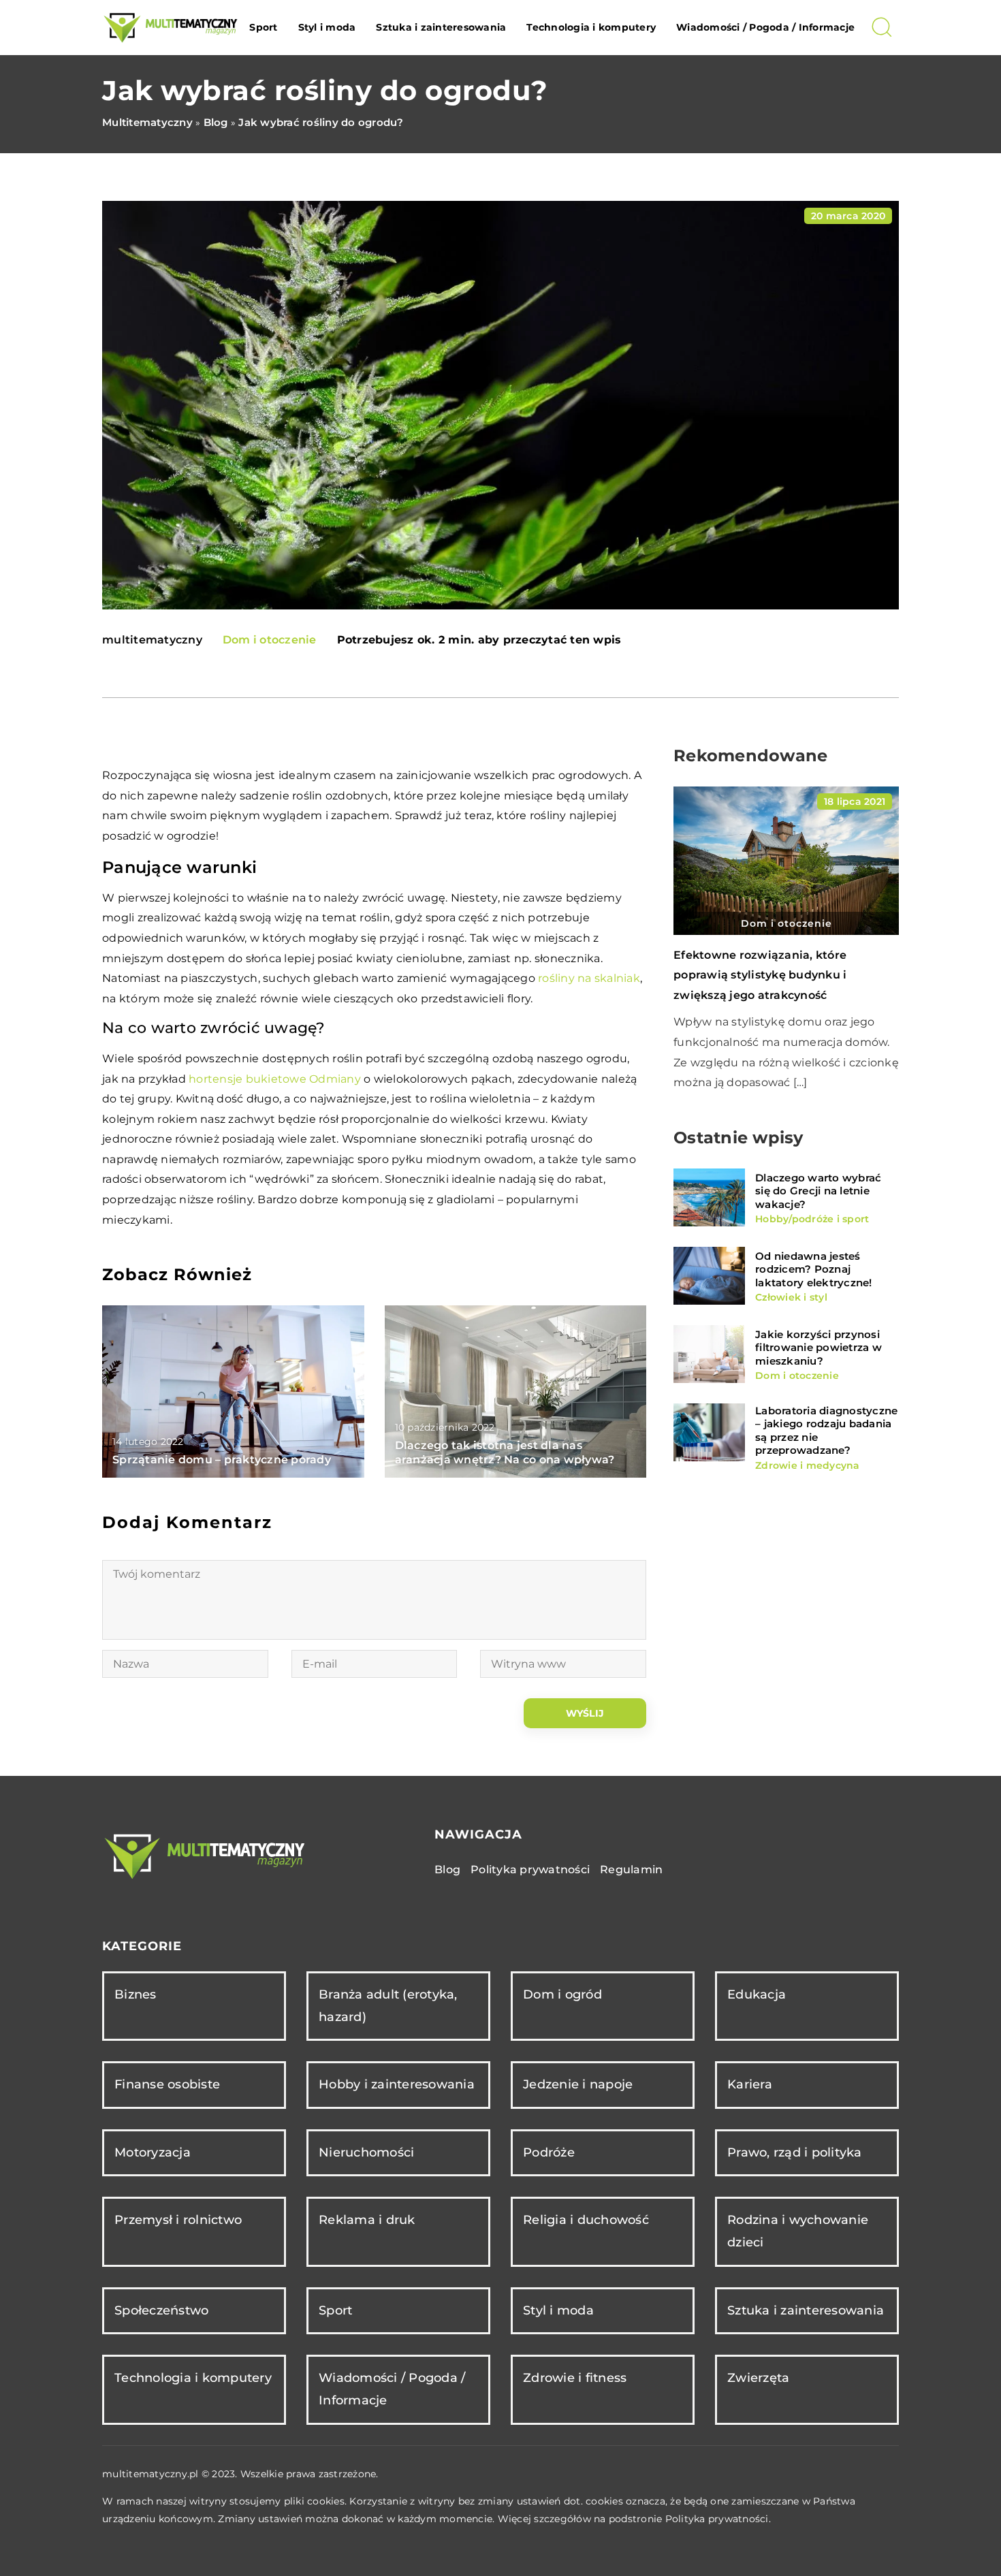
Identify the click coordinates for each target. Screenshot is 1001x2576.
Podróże (549, 2152)
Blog (447, 1870)
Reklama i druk (367, 2220)
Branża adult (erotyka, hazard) (388, 2006)
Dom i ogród (562, 1994)
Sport (263, 27)
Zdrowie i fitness (575, 2378)
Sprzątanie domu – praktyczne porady (222, 1460)
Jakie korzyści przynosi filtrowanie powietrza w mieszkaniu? (819, 1347)
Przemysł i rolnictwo (178, 2220)
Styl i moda (327, 27)
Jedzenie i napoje (578, 2084)
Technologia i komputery (591, 27)
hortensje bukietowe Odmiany (275, 1079)
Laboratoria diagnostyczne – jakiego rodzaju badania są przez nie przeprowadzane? (826, 1430)
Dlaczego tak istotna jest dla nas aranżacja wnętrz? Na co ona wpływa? (505, 1452)
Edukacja (757, 1994)
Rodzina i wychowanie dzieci (798, 2231)
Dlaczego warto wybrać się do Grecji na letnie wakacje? (818, 1190)
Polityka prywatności (530, 1870)
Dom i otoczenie (270, 640)
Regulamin (631, 1870)
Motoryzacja (153, 2152)
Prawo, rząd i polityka (795, 2152)
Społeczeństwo (161, 2310)
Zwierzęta (758, 2378)
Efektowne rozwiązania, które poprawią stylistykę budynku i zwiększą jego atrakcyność (760, 975)
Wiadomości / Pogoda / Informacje (765, 27)
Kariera (750, 2084)
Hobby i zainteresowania (397, 2084)
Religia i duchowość (586, 2220)
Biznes (136, 1994)
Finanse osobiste (167, 2084)
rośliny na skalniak (589, 978)
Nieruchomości (366, 2152)
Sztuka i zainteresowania (441, 27)
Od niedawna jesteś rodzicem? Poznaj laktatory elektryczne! (814, 1269)
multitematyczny (152, 640)
